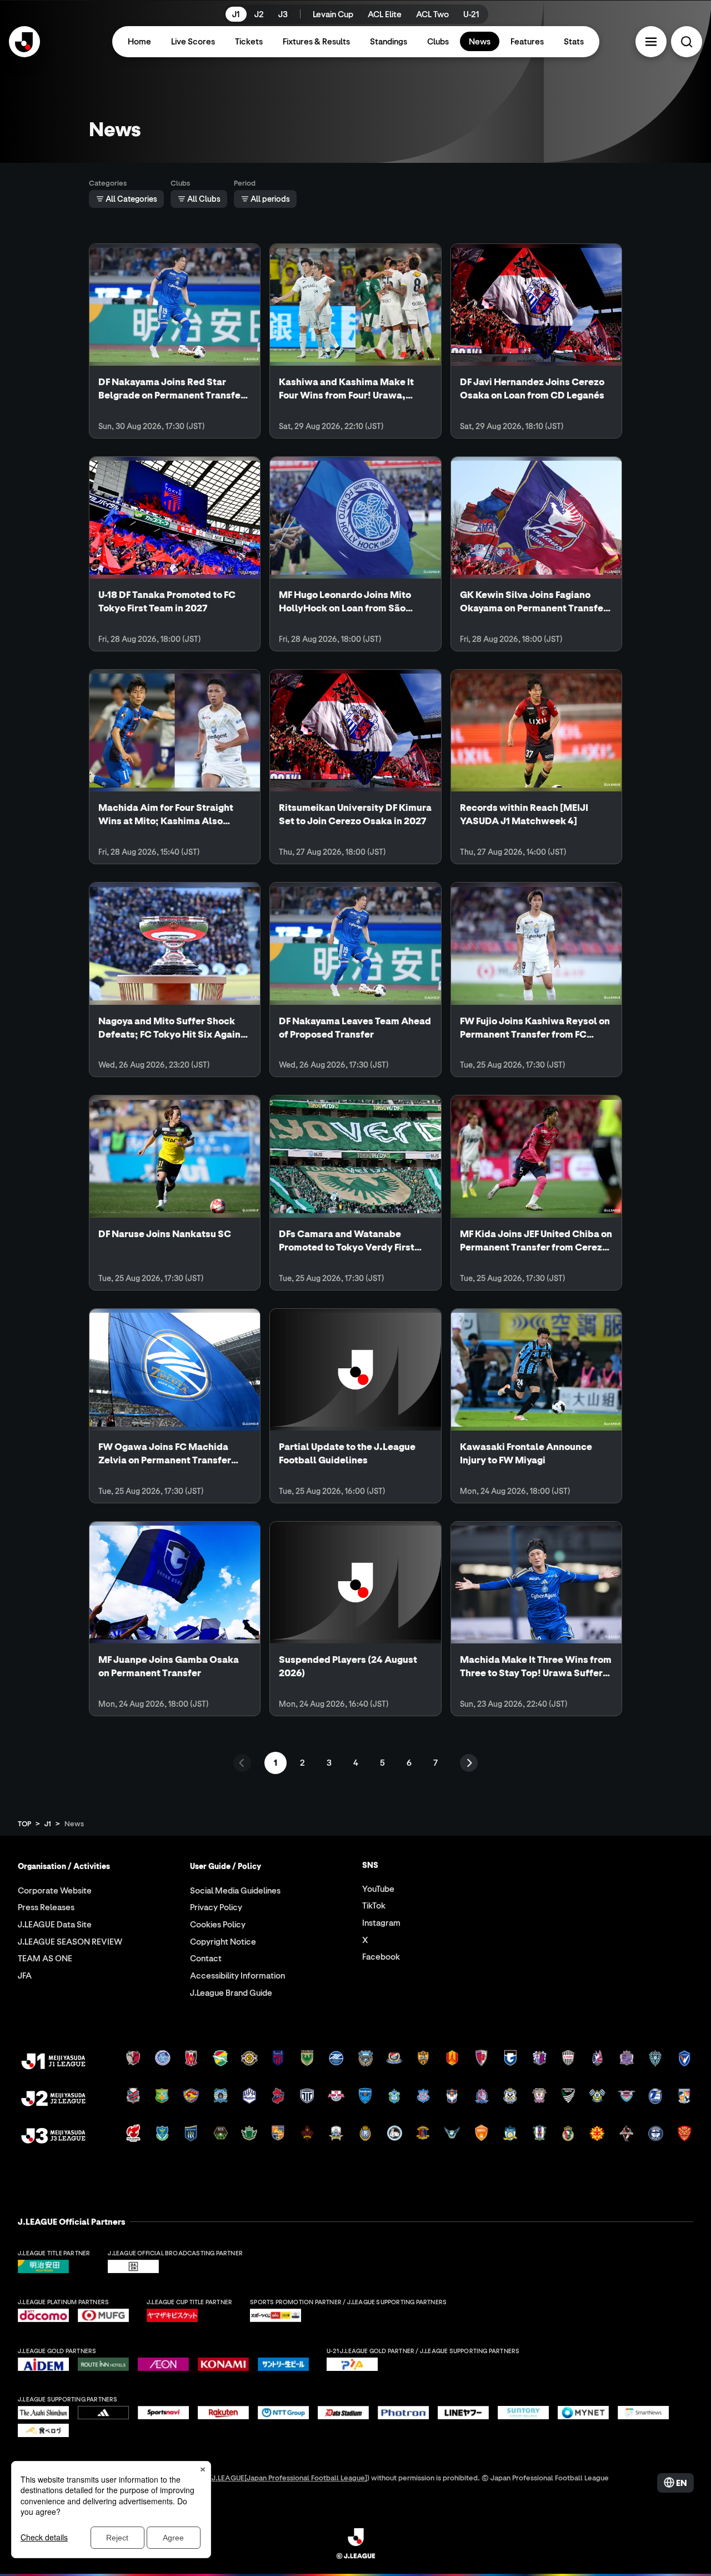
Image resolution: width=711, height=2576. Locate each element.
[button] (651, 42)
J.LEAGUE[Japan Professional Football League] (289, 2477)
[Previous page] (242, 1763)
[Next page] (469, 1763)
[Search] (687, 42)
